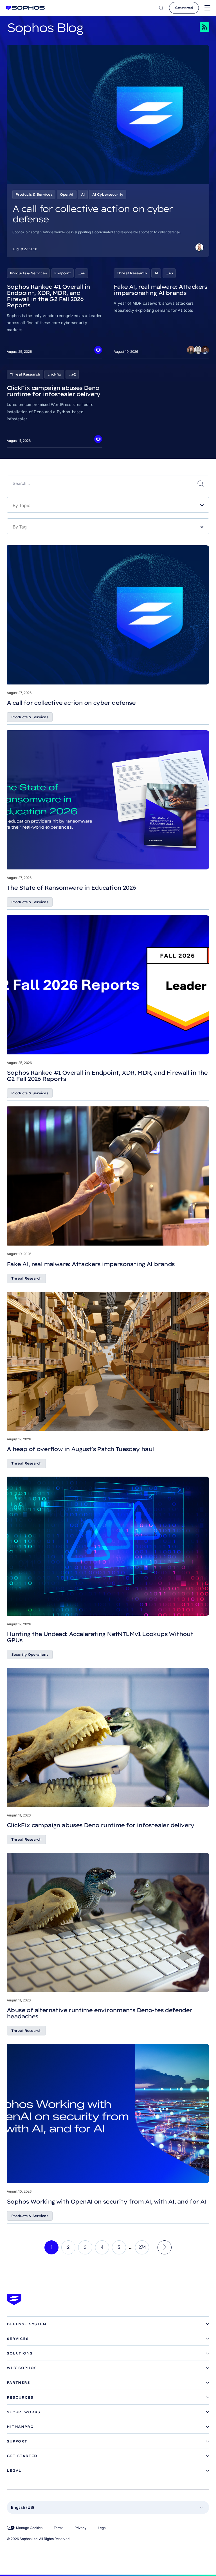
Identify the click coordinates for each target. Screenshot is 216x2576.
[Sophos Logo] (25, 8)
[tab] (108, 2324)
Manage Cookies (29, 2528)
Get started (184, 8)
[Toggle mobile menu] (207, 8)
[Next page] (165, 2247)
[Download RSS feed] (197, 27)
